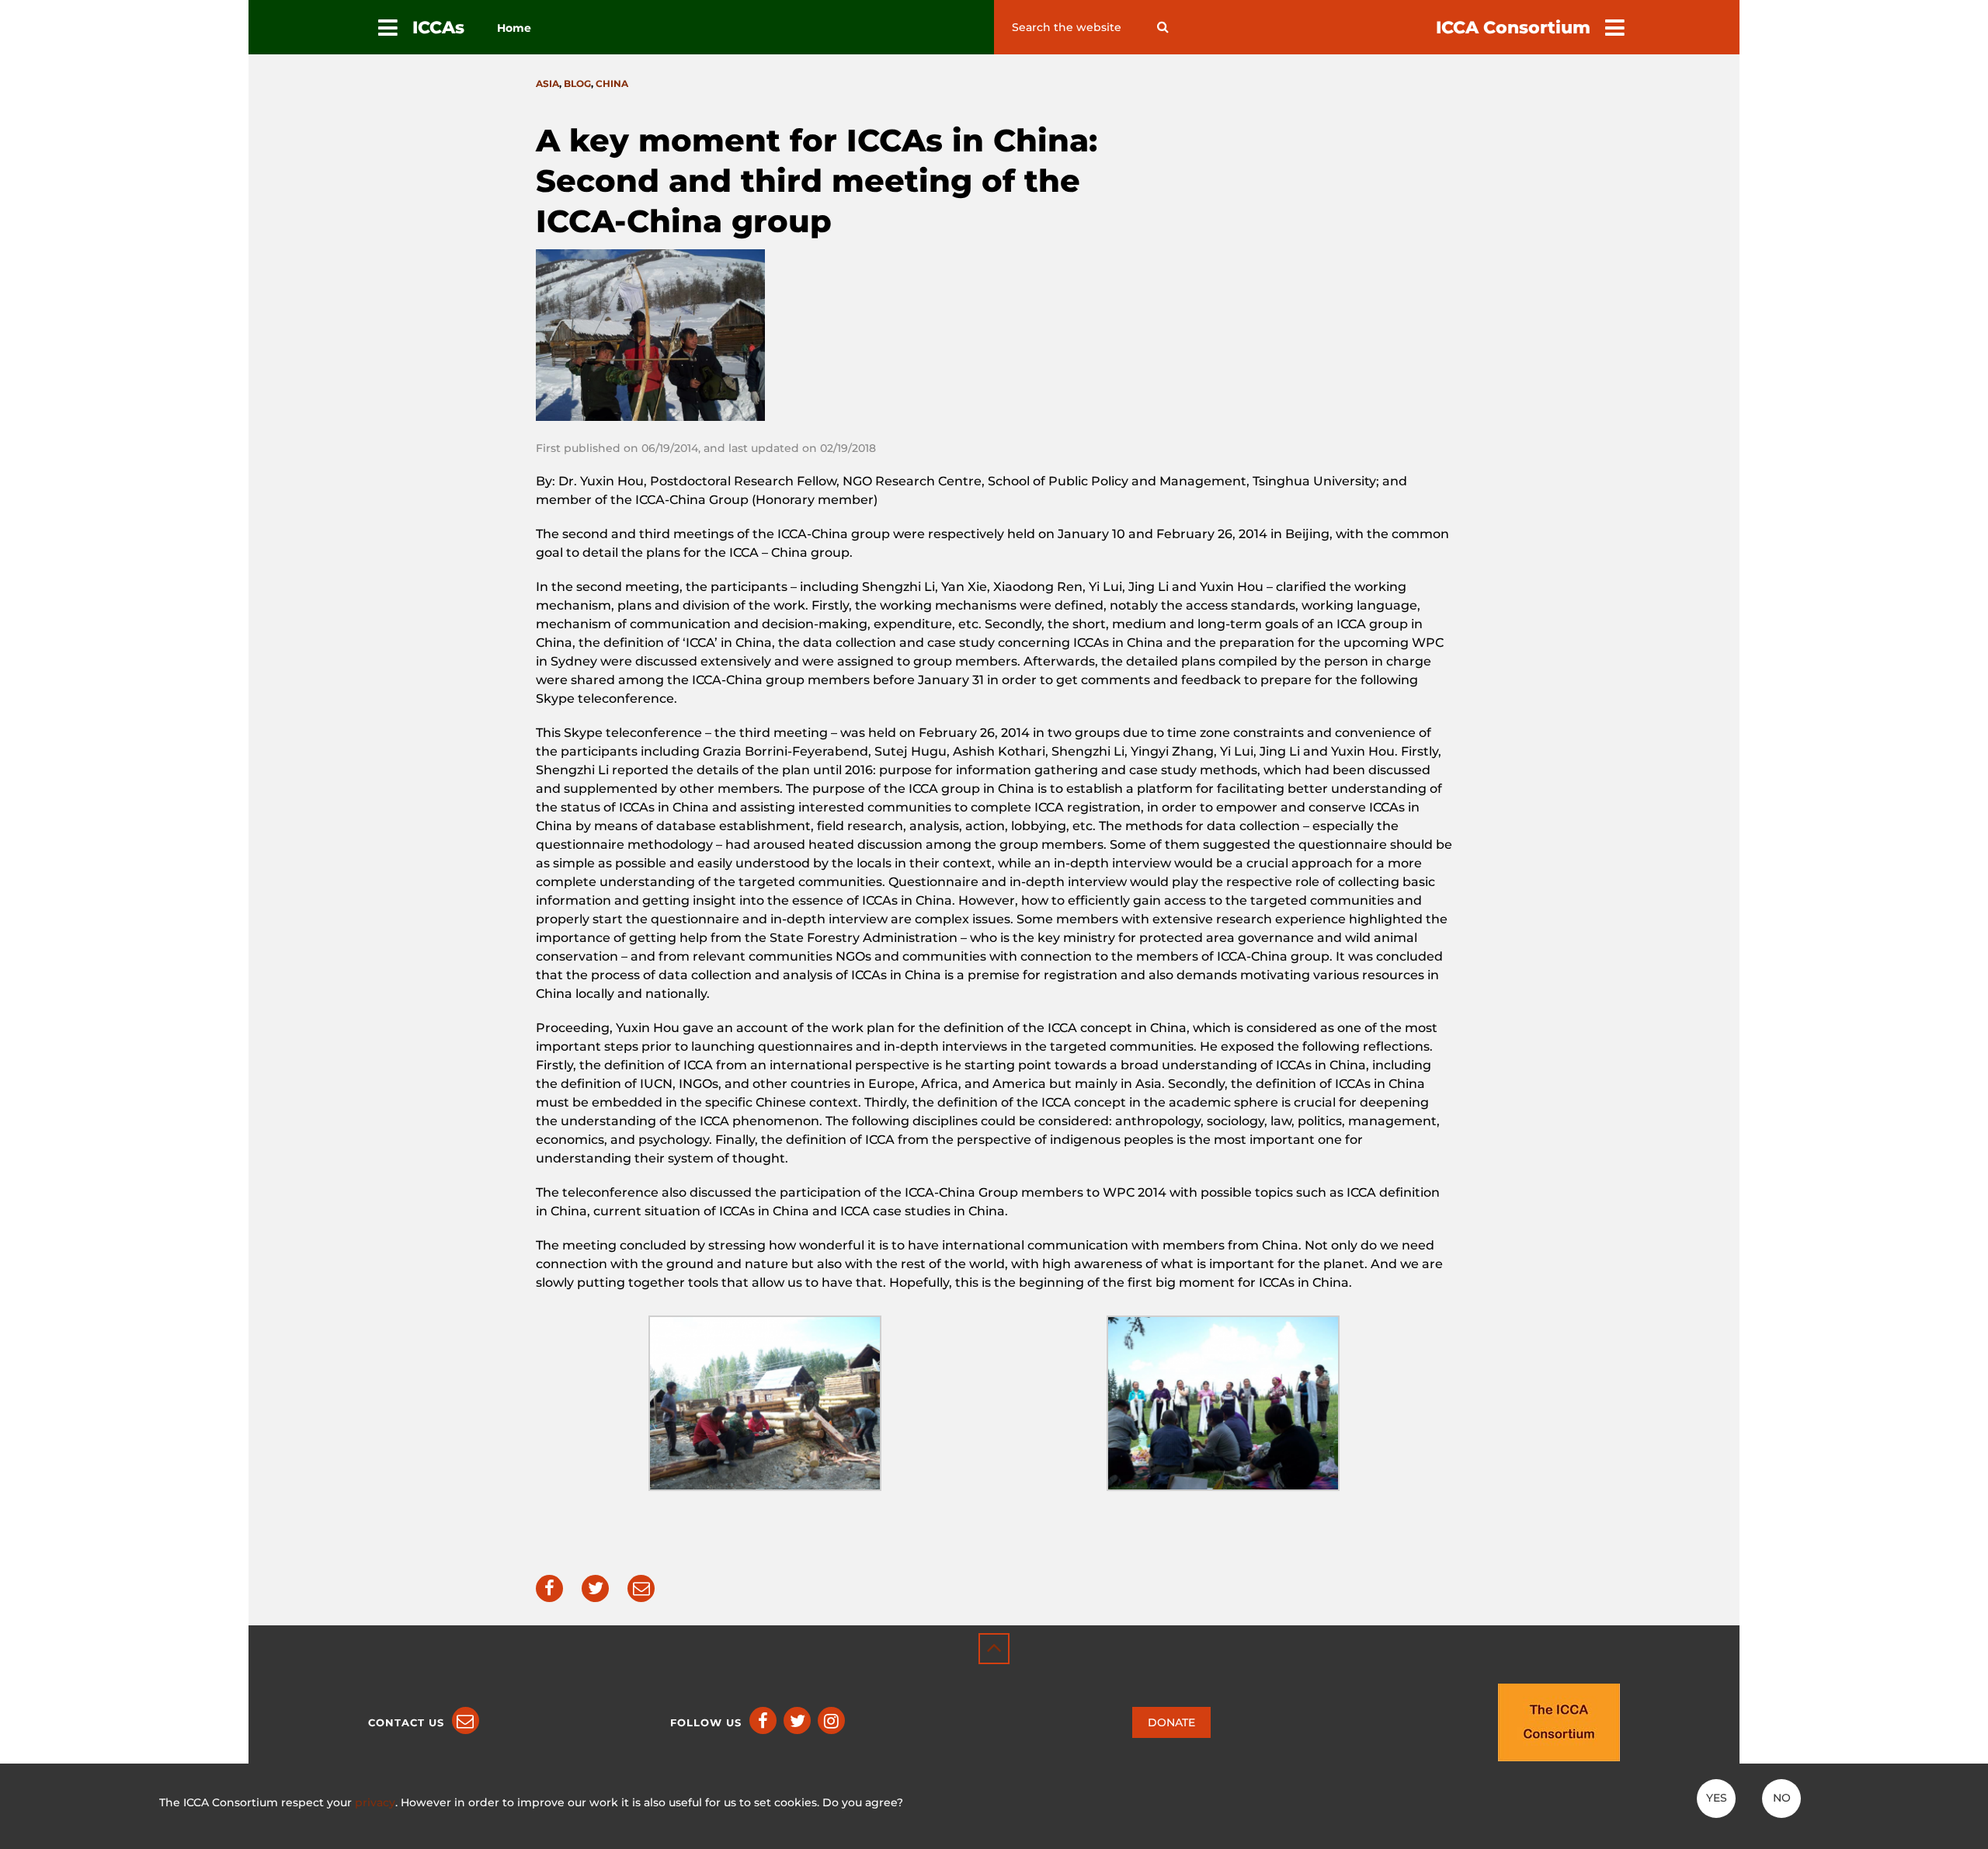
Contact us (406, 1722)
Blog (577, 83)
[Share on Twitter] (595, 1588)
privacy (375, 1802)
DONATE (1171, 1722)
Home (514, 28)
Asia (547, 83)
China (612, 83)
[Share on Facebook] (549, 1588)
